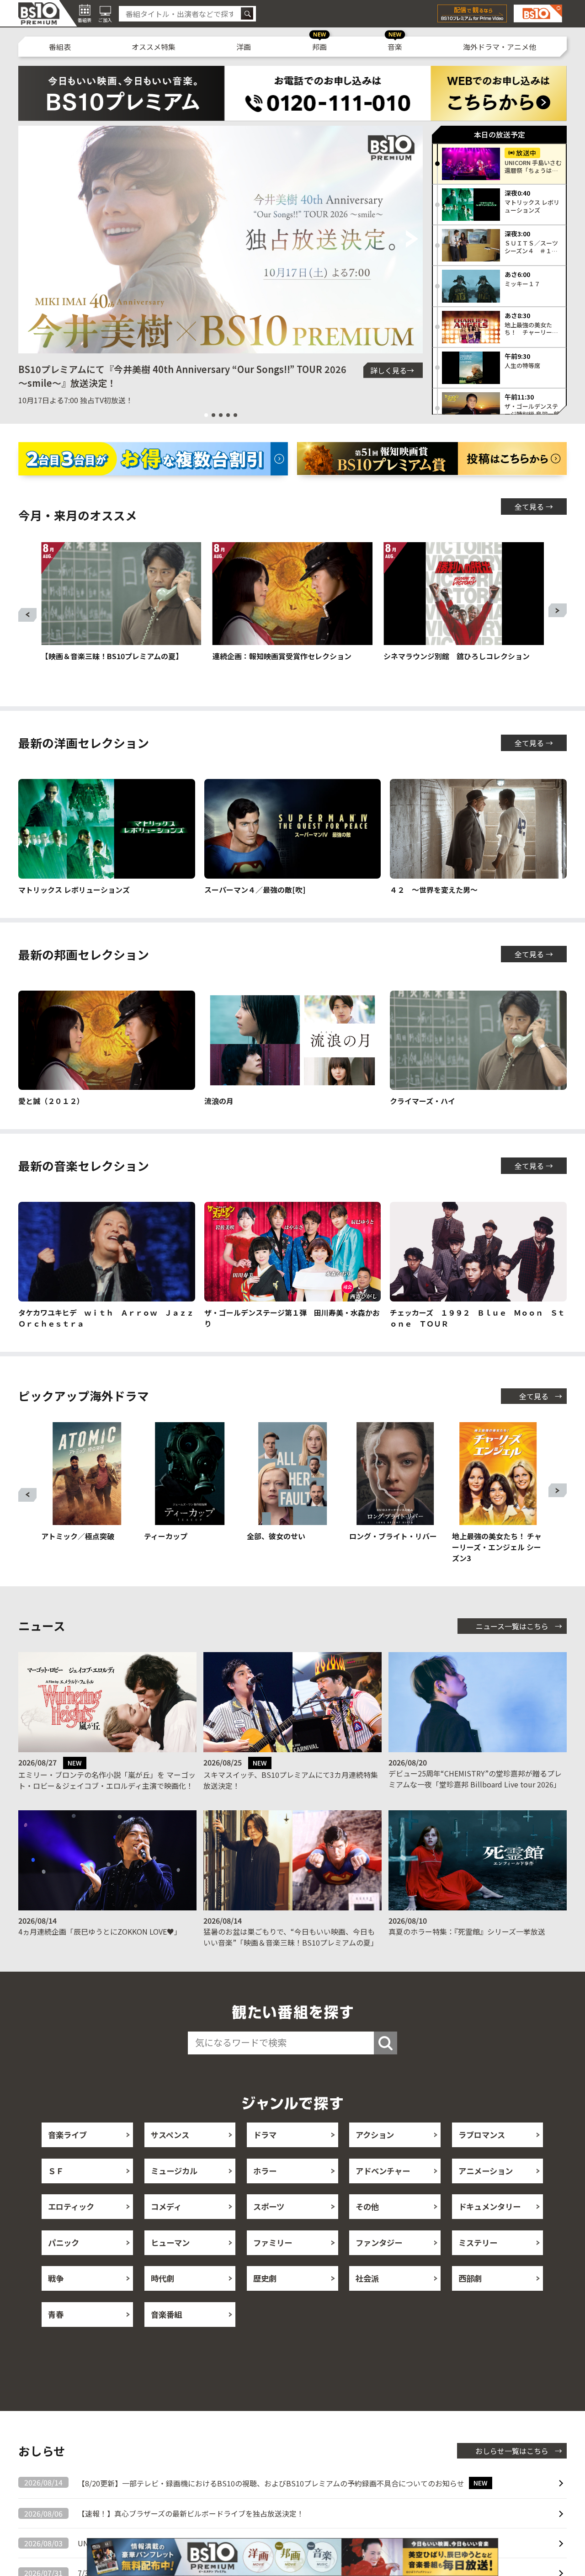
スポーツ (269, 2206)
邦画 (319, 47)
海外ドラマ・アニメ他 (500, 47)
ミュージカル (174, 2171)
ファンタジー (379, 2243)
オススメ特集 (154, 47)
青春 (56, 2314)
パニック (64, 2243)
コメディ (166, 2206)
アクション (375, 2135)
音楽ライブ (67, 2135)
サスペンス (170, 2135)
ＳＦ (56, 2171)
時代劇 (162, 2278)
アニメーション (486, 2171)
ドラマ (265, 2135)
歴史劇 (265, 2278)
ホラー (265, 2171)
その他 (367, 2206)
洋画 (244, 47)
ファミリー (273, 2243)
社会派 (367, 2278)
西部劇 (470, 2278)
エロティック (71, 2206)
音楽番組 (166, 2314)
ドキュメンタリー (489, 2206)
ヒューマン (170, 2243)
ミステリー (478, 2243)
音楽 (395, 47)
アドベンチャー (383, 2171)
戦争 (56, 2278)
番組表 (60, 47)
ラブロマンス (482, 2135)
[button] (29, 240)
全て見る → (534, 507)
